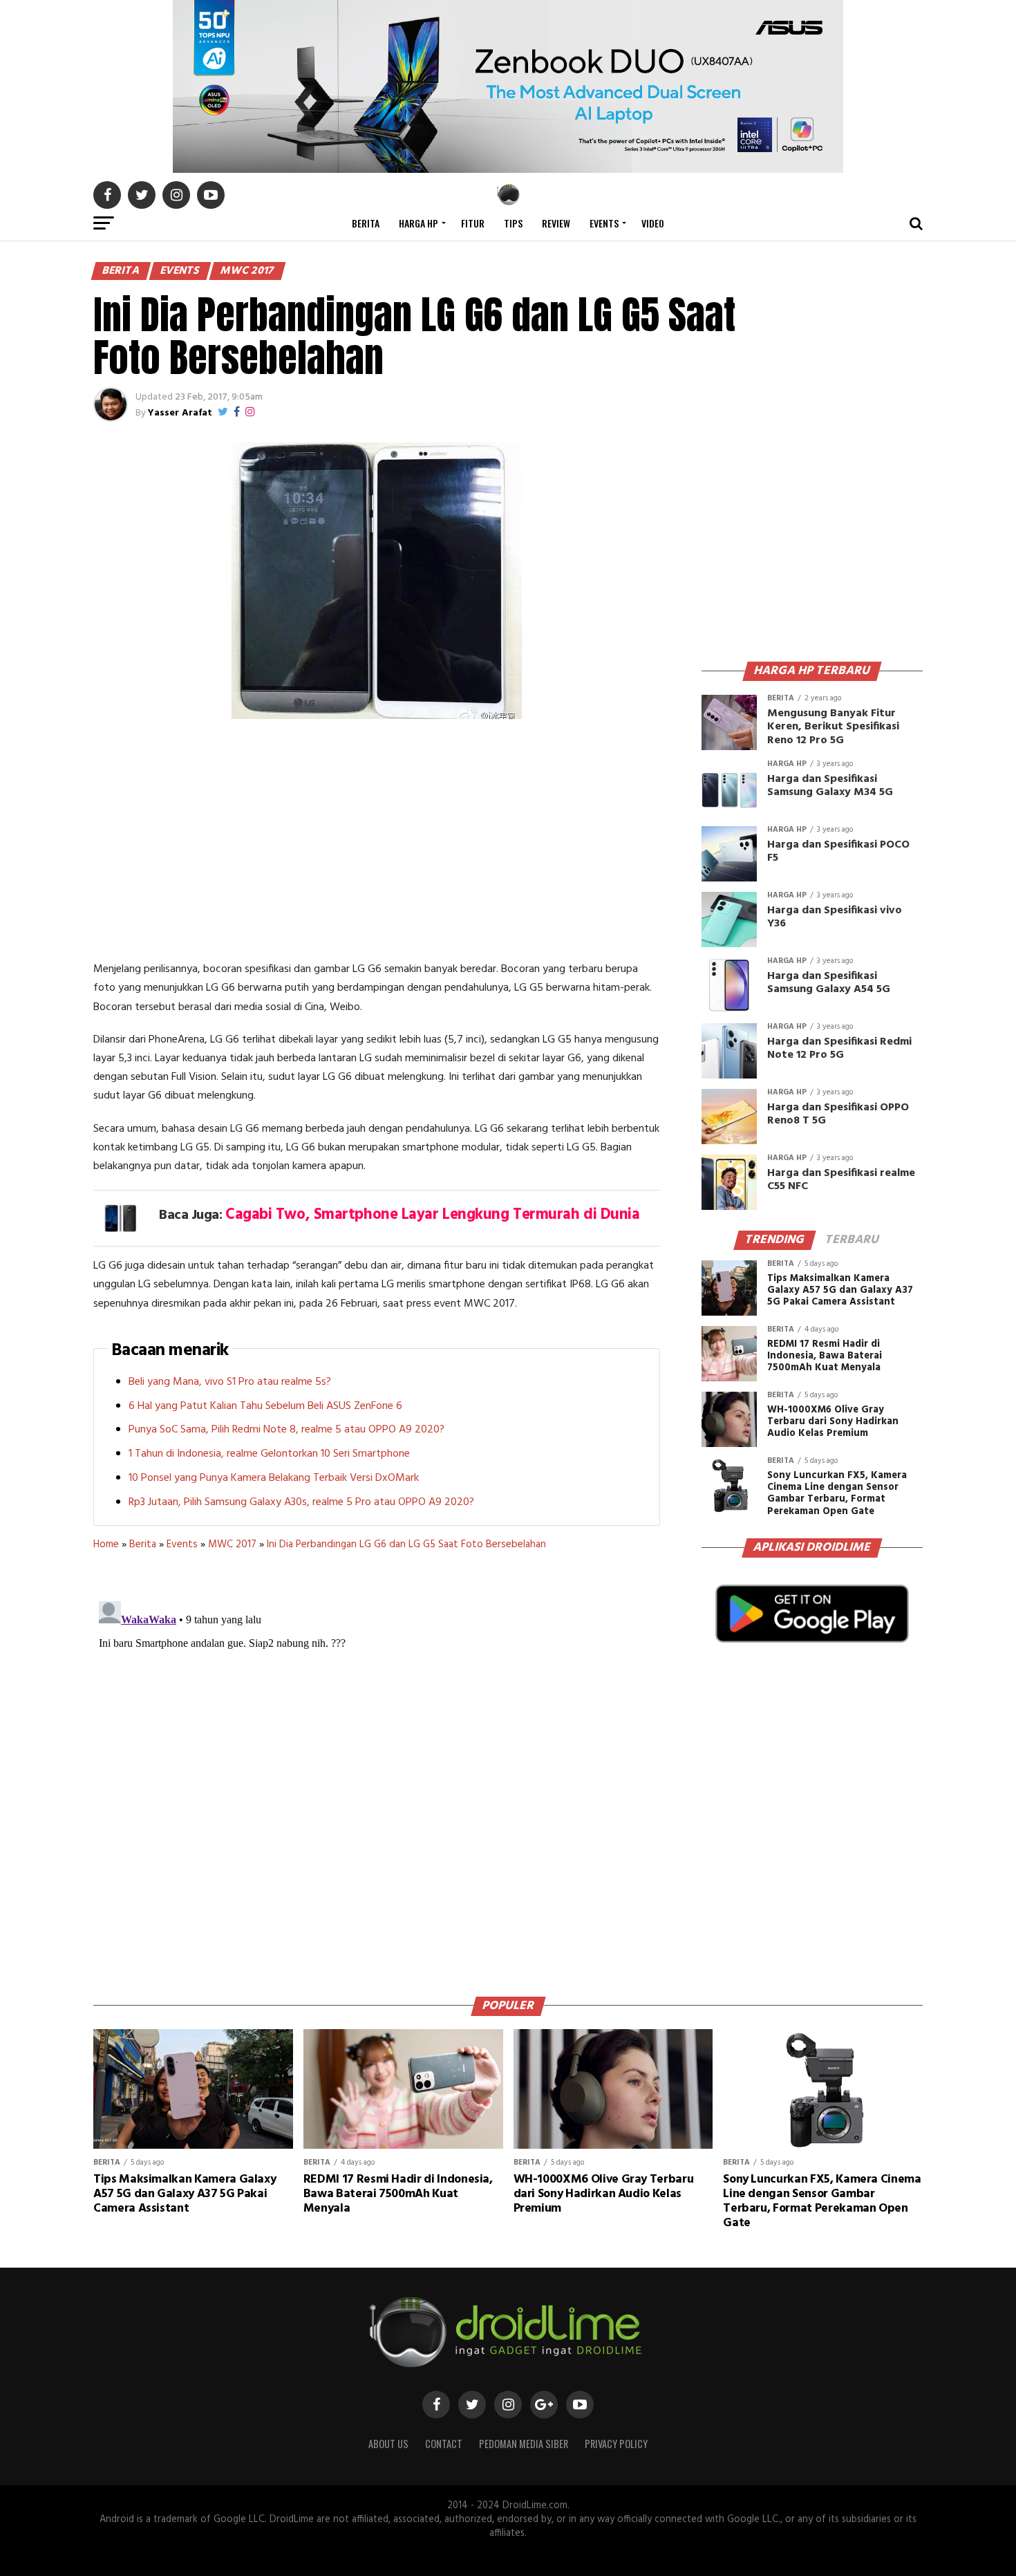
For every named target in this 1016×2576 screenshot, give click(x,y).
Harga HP (418, 223)
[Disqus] (377, 1768)
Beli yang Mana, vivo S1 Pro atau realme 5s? (230, 1382)
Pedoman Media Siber (524, 2444)
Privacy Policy (616, 2444)
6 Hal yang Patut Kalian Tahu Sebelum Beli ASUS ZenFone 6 (265, 1406)
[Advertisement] (377, 843)
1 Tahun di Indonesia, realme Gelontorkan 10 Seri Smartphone (269, 1454)
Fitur (473, 223)
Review (556, 223)
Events (604, 223)
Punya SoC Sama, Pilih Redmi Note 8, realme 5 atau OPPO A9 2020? (286, 1430)
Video (653, 223)
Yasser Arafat (180, 413)
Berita (366, 223)
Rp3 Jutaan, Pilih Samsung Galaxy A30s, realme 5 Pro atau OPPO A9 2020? (301, 1502)
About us (388, 2444)
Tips (513, 223)
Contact (444, 2444)
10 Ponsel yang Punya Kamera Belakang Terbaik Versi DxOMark (274, 1478)
